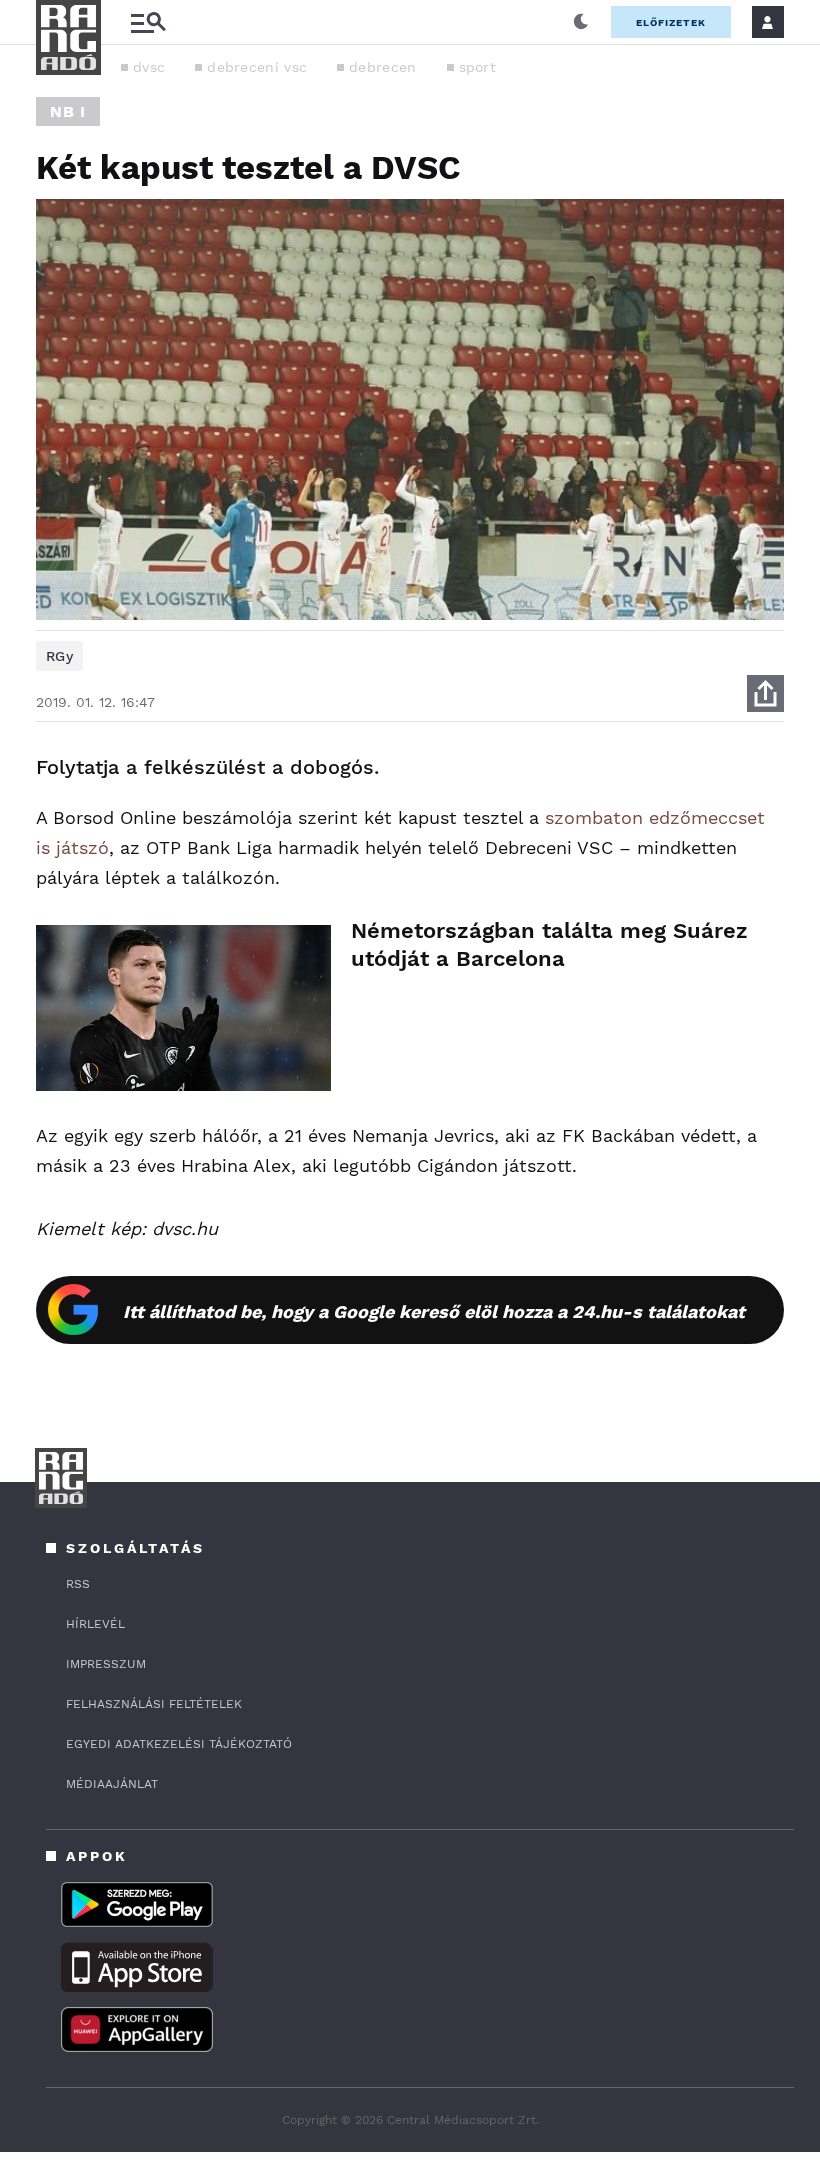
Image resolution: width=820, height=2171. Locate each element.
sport (478, 67)
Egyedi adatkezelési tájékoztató (179, 1744)
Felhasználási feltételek (154, 1704)
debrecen (382, 67)
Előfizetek (671, 22)
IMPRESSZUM (106, 1664)
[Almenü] (148, 22)
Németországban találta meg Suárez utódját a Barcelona (549, 944)
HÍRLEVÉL (95, 1624)
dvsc (149, 67)
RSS (78, 1584)
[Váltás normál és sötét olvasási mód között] (581, 22)
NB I (68, 111)
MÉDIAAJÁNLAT (112, 1784)
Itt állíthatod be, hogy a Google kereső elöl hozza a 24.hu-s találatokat (434, 1311)
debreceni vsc (257, 67)
